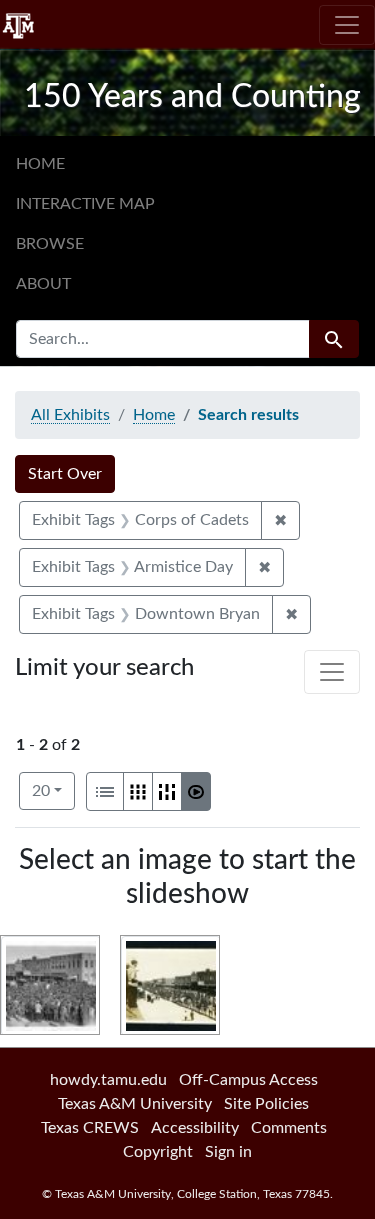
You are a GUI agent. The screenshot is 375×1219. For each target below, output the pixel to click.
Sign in (228, 1152)
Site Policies (266, 1104)
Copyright (158, 1152)
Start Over (65, 474)
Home (40, 164)
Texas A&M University (135, 1104)
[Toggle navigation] (347, 25)
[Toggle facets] (332, 672)
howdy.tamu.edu (108, 1080)
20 (53, 790)
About (43, 284)
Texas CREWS (90, 1128)
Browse (50, 244)
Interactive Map (85, 204)
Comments (289, 1128)
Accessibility (195, 1128)
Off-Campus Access (248, 1080)
